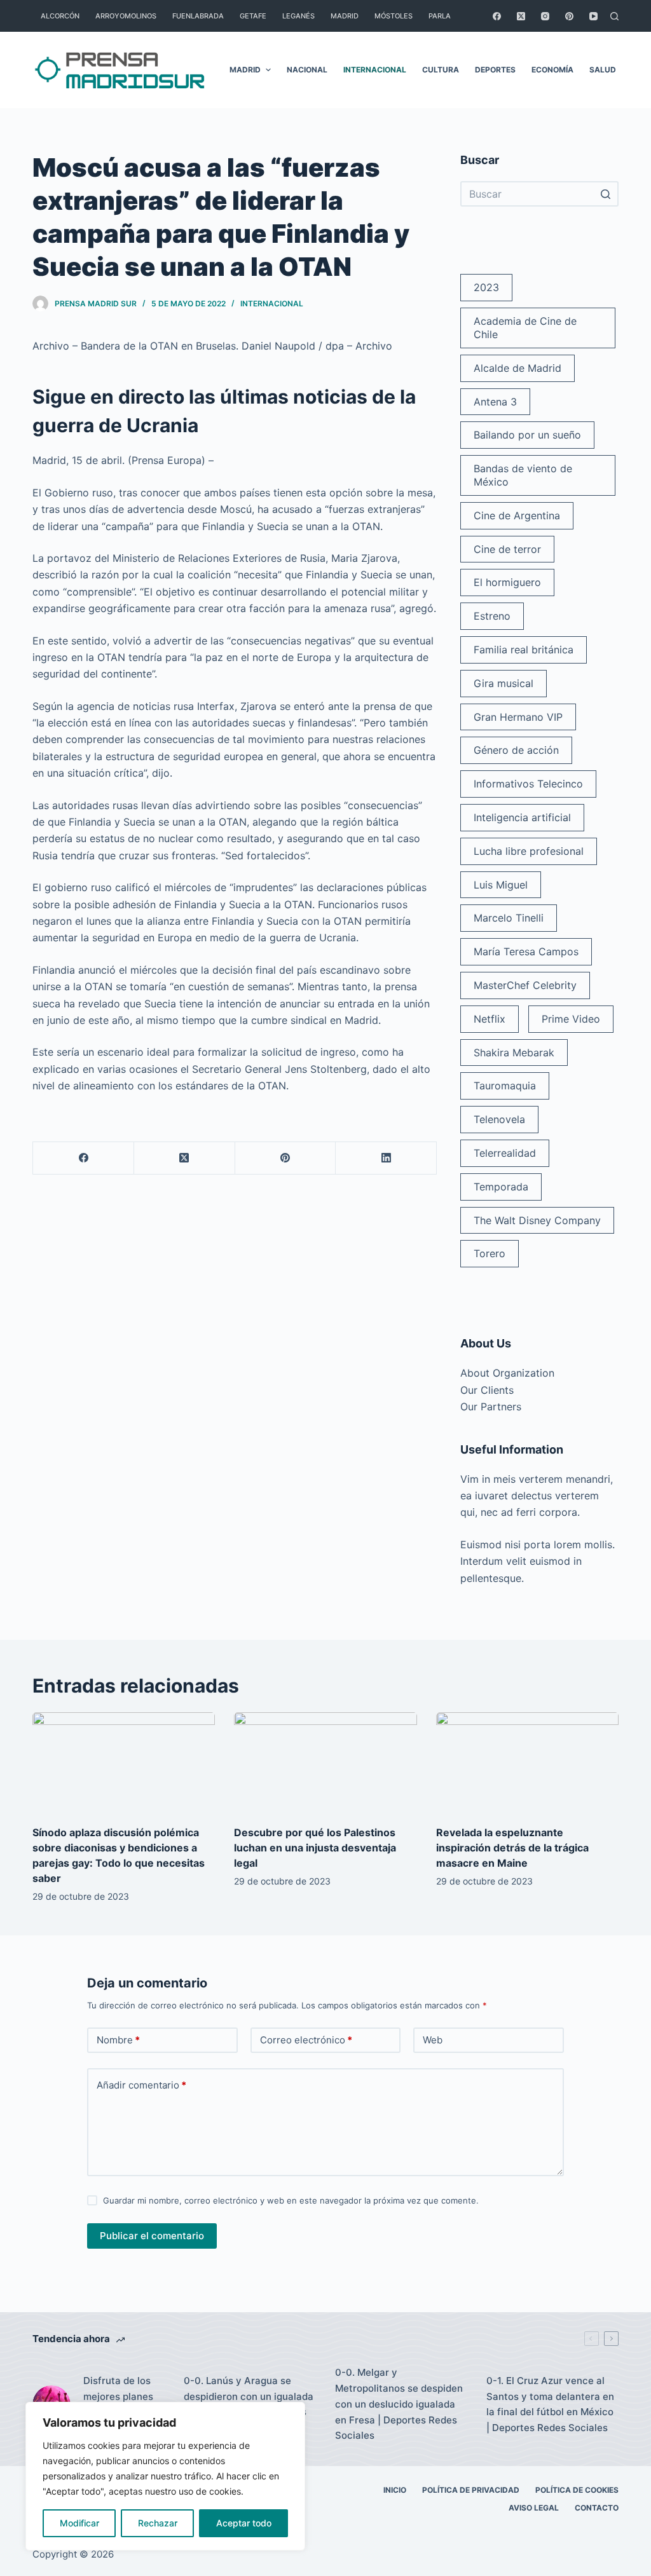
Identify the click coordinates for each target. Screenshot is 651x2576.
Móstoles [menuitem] (394, 16)
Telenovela (499, 1119)
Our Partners (491, 1407)
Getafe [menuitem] (253, 16)
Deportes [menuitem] (495, 70)
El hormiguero (507, 582)
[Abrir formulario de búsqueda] (614, 16)
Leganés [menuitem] (298, 16)
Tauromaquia (505, 1086)
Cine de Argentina (517, 515)
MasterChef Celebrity (525, 985)
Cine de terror (507, 549)
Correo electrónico (306, 2040)
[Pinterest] (569, 16)
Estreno (492, 616)
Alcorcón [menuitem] (60, 16)
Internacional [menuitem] (375, 70)
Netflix (490, 1019)
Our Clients (487, 1390)
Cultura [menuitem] (441, 70)
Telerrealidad (505, 1153)
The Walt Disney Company (537, 1220)
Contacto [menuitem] (597, 2508)
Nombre (118, 2040)
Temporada (501, 1187)
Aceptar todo (244, 2523)
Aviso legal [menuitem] (534, 2508)
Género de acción (516, 750)
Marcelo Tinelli (509, 918)
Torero (490, 1253)
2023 (486, 287)
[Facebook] (497, 16)
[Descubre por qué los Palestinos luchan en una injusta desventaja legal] (325, 1764)
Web (433, 2040)
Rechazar (158, 2523)
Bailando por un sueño (527, 435)
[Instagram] (545, 16)
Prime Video (571, 1019)
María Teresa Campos (526, 951)
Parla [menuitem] (440, 16)
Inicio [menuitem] (395, 2490)
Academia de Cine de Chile (525, 328)
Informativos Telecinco (528, 784)
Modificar (79, 2523)
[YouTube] (593, 16)
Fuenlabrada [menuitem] (198, 16)
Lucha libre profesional (529, 851)
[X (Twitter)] (521, 16)
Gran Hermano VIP (518, 717)
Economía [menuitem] (552, 70)
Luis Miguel (501, 885)
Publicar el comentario (152, 2236)
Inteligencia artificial (522, 817)
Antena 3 (495, 402)
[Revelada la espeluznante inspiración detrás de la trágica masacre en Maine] (527, 1764)
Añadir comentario (141, 2085)
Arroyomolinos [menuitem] (126, 16)
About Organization (507, 1373)
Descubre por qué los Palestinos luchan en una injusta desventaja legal (315, 1848)
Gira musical (504, 683)
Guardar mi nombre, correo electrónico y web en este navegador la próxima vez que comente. (291, 2200)
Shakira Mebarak (514, 1053)
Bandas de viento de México (523, 475)
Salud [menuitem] (603, 70)
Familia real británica (524, 650)
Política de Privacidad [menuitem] (471, 2490)
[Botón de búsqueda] (606, 194)
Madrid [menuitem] (345, 16)
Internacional (272, 303)
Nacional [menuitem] (307, 70)
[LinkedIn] (386, 1158)
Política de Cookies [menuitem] (577, 2490)
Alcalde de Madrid (517, 368)
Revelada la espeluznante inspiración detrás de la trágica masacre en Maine (512, 1848)
